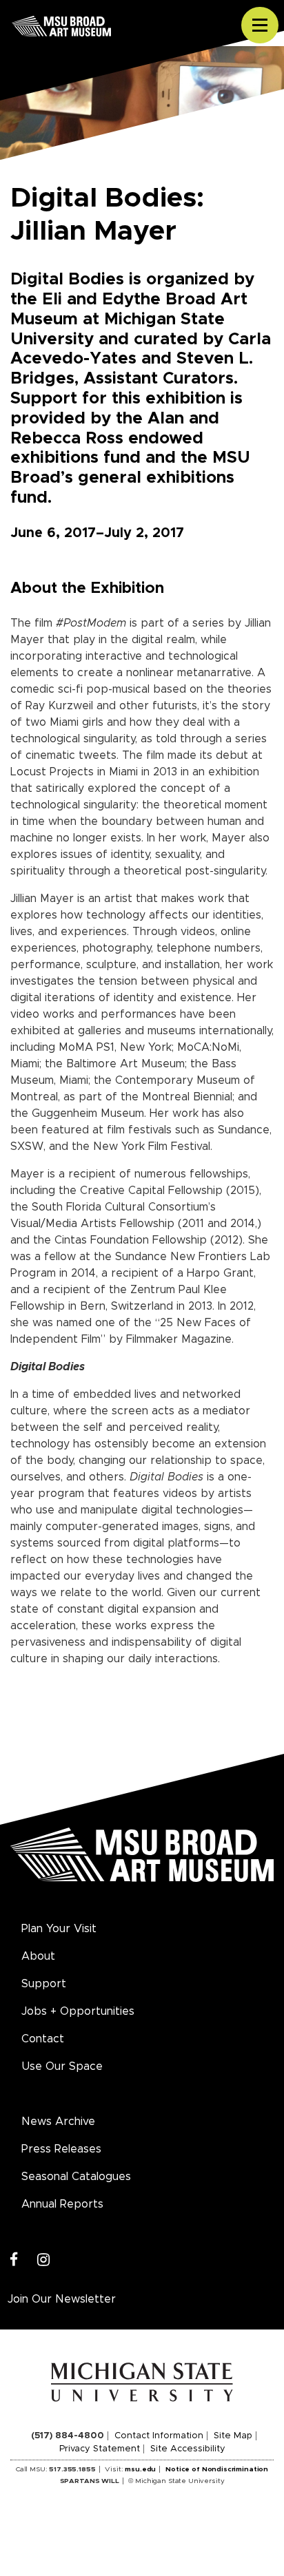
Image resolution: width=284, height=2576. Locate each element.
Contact (43, 2039)
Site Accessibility (188, 2449)
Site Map (233, 2436)
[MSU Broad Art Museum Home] (142, 1862)
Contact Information (159, 2436)
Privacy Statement (100, 2449)
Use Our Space (62, 2066)
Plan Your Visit (59, 1929)
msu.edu (140, 2469)
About (38, 1956)
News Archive (58, 2122)
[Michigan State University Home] (142, 2382)
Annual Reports (62, 2204)
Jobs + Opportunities (78, 2011)
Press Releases (61, 2149)
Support (44, 1984)
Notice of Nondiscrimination (217, 2469)
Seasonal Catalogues (76, 2177)
